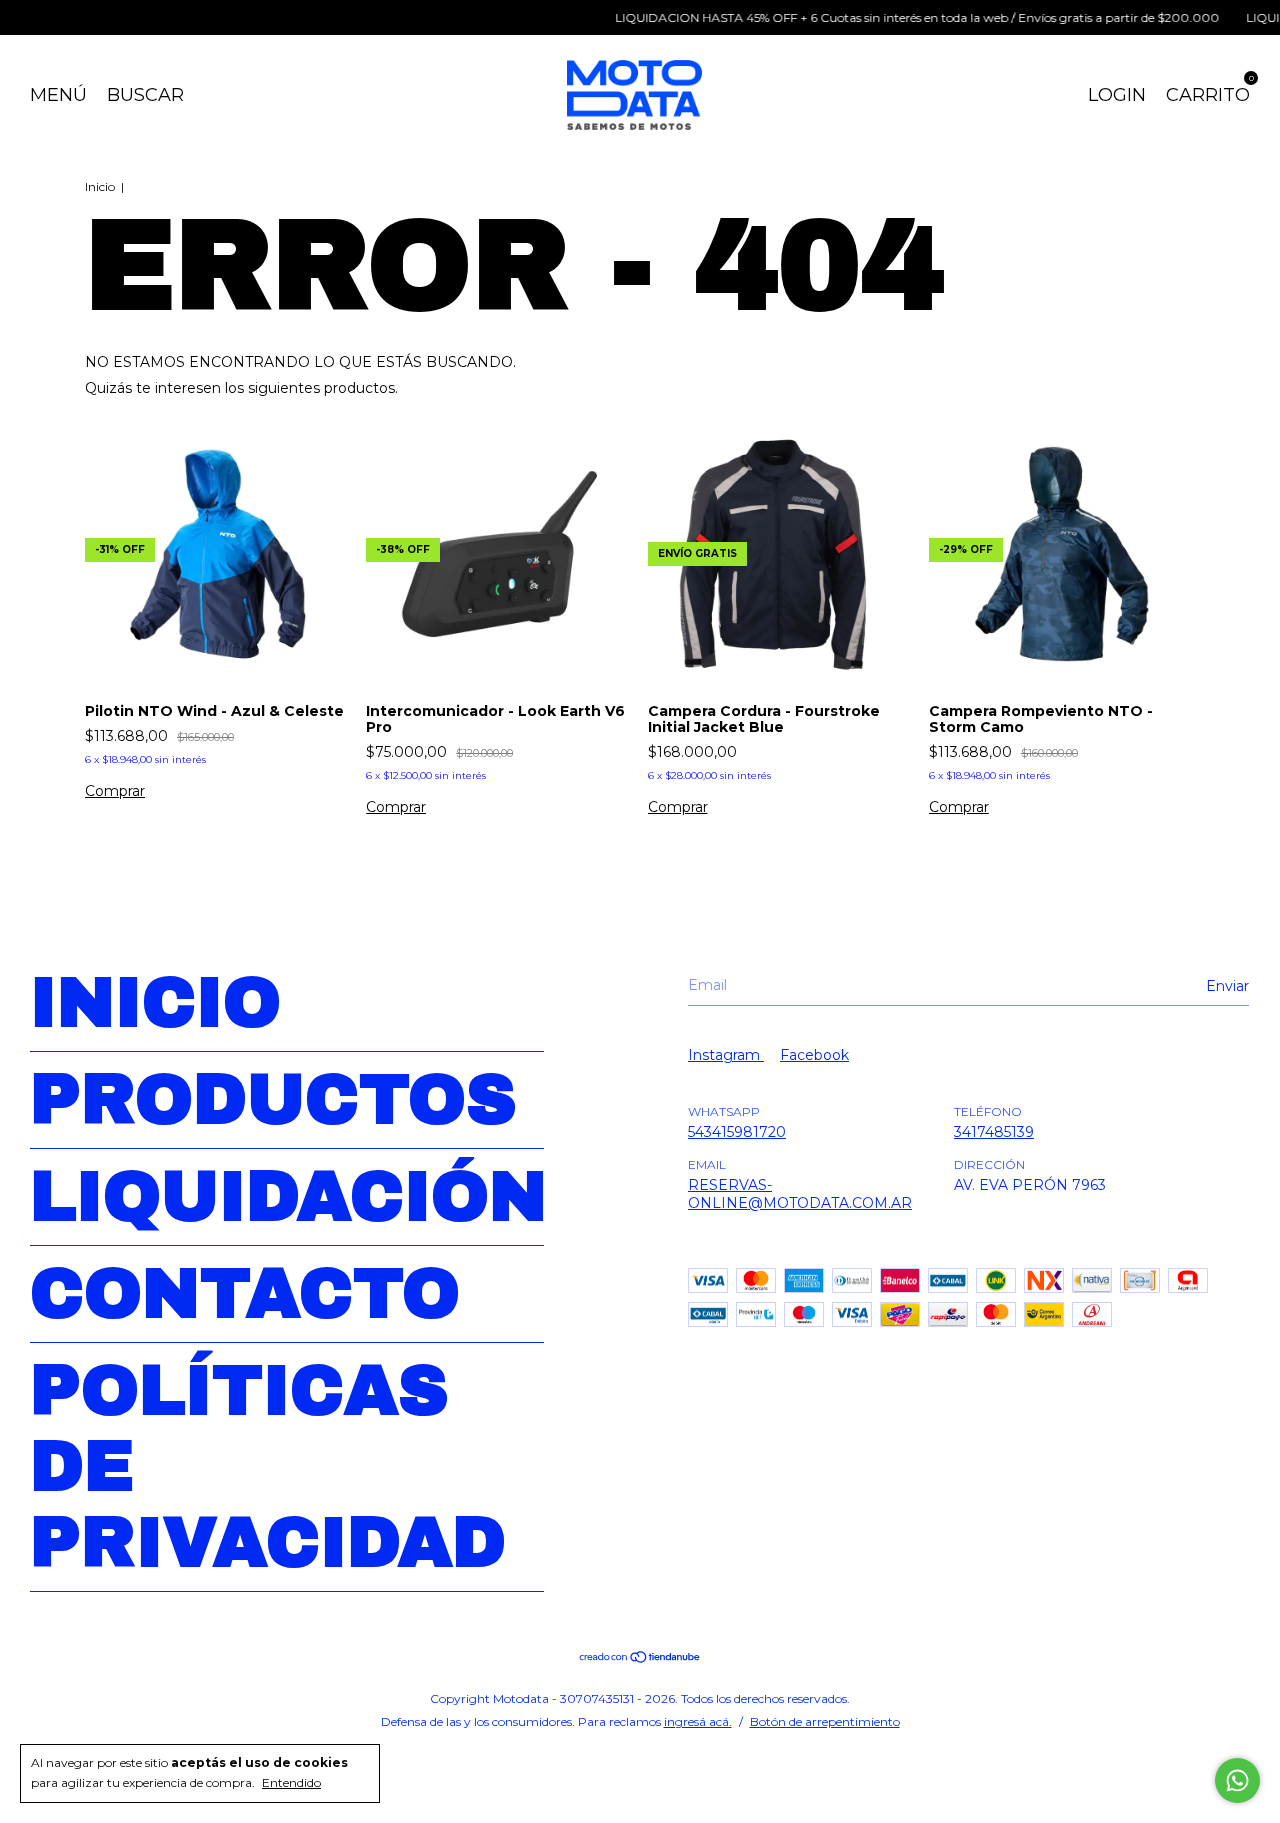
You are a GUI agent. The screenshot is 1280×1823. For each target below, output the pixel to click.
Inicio (100, 186)
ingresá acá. (698, 1721)
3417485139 (994, 1132)
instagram (726, 1055)
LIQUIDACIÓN (288, 1197)
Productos (273, 1100)
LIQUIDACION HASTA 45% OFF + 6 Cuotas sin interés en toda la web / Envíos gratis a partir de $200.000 (893, 17)
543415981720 (737, 1132)
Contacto (245, 1294)
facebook (814, 1055)
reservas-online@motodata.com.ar (800, 1194)
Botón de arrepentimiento (825, 1721)
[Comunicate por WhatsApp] (1237, 1780)
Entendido (291, 1782)
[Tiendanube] (640, 1659)
